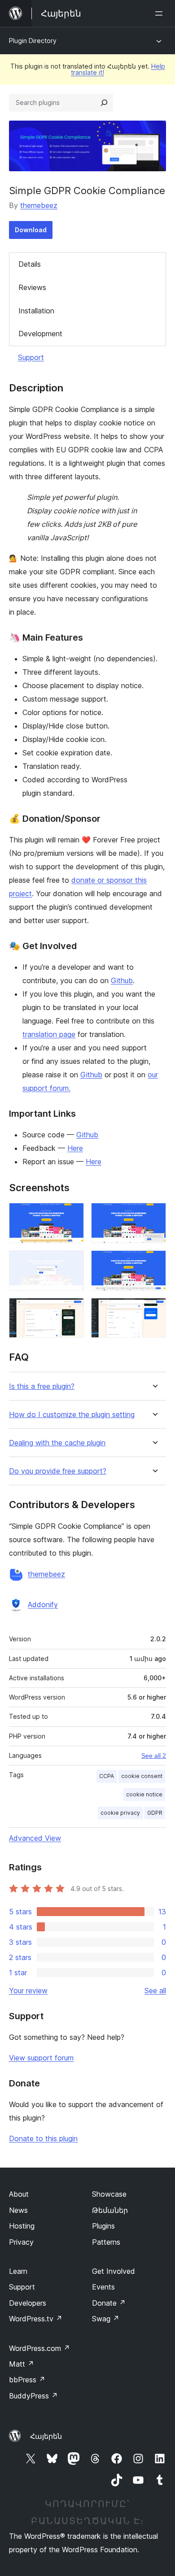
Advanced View (35, 1838)
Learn (18, 2271)
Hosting (22, 2226)
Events (103, 2287)
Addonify (43, 1605)
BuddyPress (33, 2396)
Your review (28, 1991)
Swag (106, 2319)
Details (30, 264)
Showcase (109, 2194)
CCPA (107, 1776)
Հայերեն (46, 2436)
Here (75, 1148)
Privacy (21, 2242)
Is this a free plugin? (42, 1386)
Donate (109, 2303)
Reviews (32, 287)
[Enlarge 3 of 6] (72, 1262)
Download (31, 230)
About (19, 2194)
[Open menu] (161, 13)
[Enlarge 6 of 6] (154, 1310)
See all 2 (154, 1756)
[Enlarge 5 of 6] (72, 1310)
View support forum (41, 2058)
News (18, 2210)
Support (31, 357)
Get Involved (114, 2271)
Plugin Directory (33, 41)
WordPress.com (39, 2348)
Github (122, 980)
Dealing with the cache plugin (57, 1443)
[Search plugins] (104, 103)
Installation (36, 311)
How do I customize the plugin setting (72, 1415)
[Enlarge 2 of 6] (154, 1215)
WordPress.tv (36, 2319)
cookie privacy (120, 1813)
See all (155, 1991)
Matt (22, 2364)
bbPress (27, 2380)
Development (40, 334)
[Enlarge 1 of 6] (72, 1215)
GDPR (155, 1813)
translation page (49, 1034)
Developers (28, 2303)
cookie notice (144, 1794)
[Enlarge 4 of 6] (154, 1262)
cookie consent (142, 1776)
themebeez (39, 205)
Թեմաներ (110, 2210)
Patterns (106, 2242)
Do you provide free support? (58, 1471)
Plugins (103, 2226)
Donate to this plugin (43, 2138)
